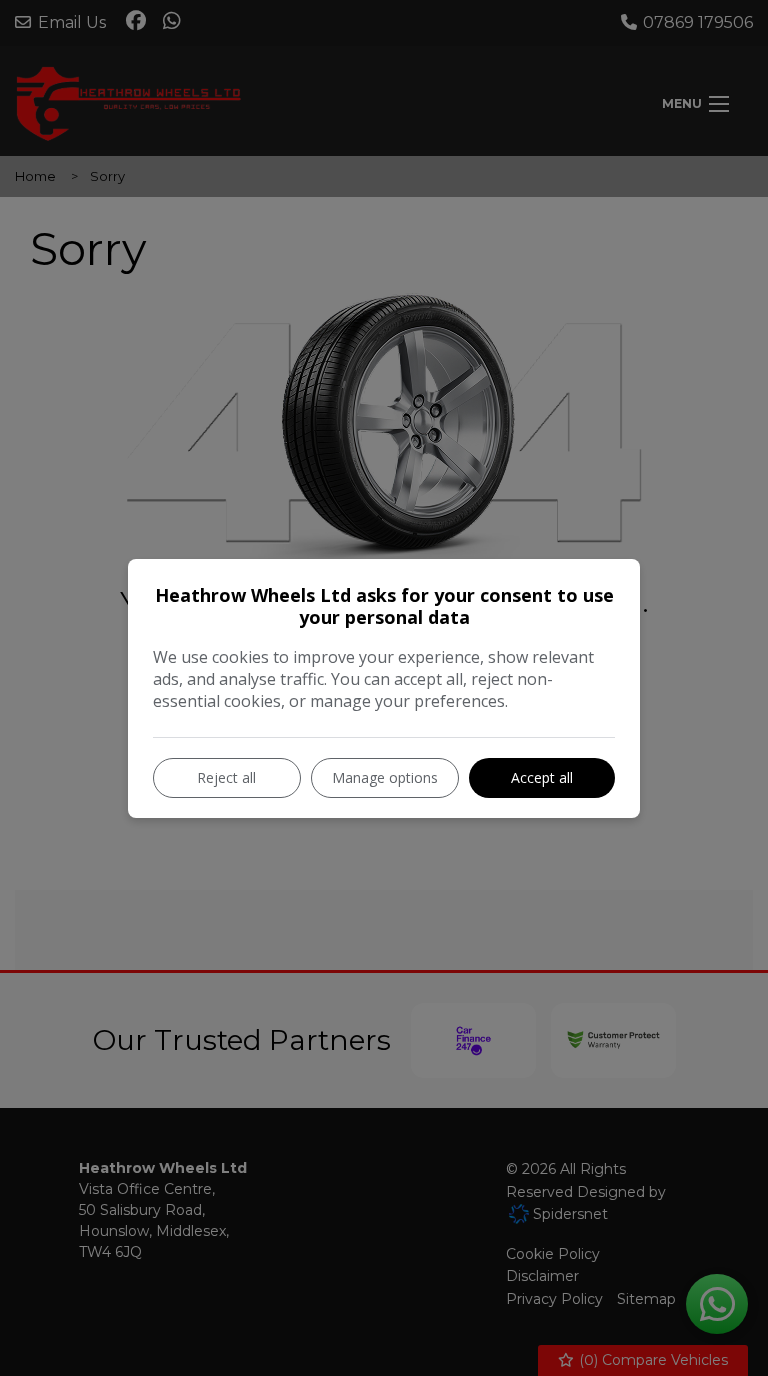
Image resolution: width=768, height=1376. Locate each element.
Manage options (385, 777)
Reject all (226, 777)
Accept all (542, 777)
